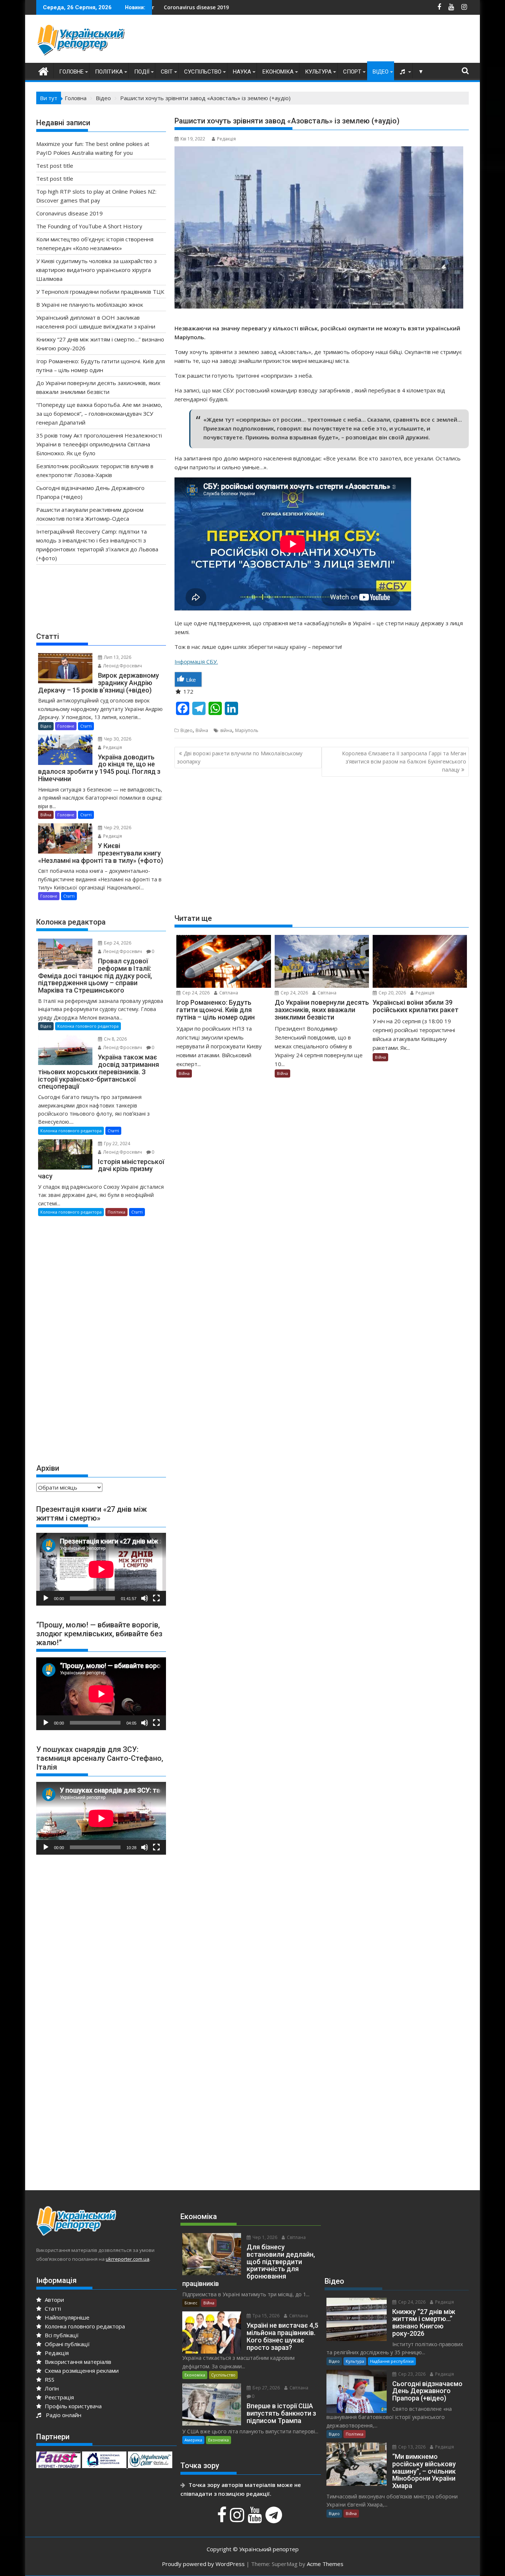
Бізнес (191, 2303)
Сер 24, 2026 (195, 993)
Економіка (278, 72)
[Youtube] (256, 2519)
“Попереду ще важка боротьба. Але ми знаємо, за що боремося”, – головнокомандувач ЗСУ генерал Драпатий (99, 414)
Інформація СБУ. (196, 661)
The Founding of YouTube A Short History (89, 226)
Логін (51, 2388)
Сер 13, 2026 (411, 2447)
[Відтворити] (46, 1598)
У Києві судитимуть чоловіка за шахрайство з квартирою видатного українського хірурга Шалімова (96, 270)
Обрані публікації (67, 2344)
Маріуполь (247, 730)
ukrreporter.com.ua (128, 2259)
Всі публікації (61, 2335)
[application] (101, 1569)
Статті (86, 726)
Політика (109, 72)
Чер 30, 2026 (117, 739)
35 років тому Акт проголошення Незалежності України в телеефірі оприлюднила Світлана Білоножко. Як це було (99, 444)
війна (226, 730)
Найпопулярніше (66, 2317)
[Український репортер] (43, 70)
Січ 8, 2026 (115, 1039)
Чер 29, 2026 (117, 828)
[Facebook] (223, 2519)
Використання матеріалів (77, 2362)
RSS (49, 2379)
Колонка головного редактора (88, 1026)
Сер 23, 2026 (411, 2374)
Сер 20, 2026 (392, 993)
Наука (242, 72)
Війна (202, 730)
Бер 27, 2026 (266, 2388)
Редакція (226, 139)
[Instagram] (238, 2519)
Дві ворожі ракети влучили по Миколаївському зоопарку (240, 757)
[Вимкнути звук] (145, 1598)
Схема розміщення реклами (81, 2371)
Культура (318, 72)
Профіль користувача (72, 2406)
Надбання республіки (392, 2361)
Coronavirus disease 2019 (70, 213)
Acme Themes (325, 2564)
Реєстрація (59, 2397)
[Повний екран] (156, 1598)
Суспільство (203, 72)
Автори (54, 2300)
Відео (381, 72)
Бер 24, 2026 (117, 943)
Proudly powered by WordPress (203, 2564)
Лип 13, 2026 (117, 657)
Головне (71, 72)
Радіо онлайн (62, 2415)
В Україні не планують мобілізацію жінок (90, 304)
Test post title (55, 166)
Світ (167, 72)
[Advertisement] (334, 41)
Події (142, 72)
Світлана (228, 993)
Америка (193, 2440)
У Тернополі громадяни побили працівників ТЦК (100, 292)
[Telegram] (275, 2519)
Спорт (352, 72)
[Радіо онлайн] (403, 72)
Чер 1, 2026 (264, 2237)
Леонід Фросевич (122, 666)
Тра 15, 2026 (265, 2316)
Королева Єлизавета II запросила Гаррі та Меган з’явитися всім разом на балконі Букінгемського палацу (404, 762)
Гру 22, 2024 (116, 1144)
